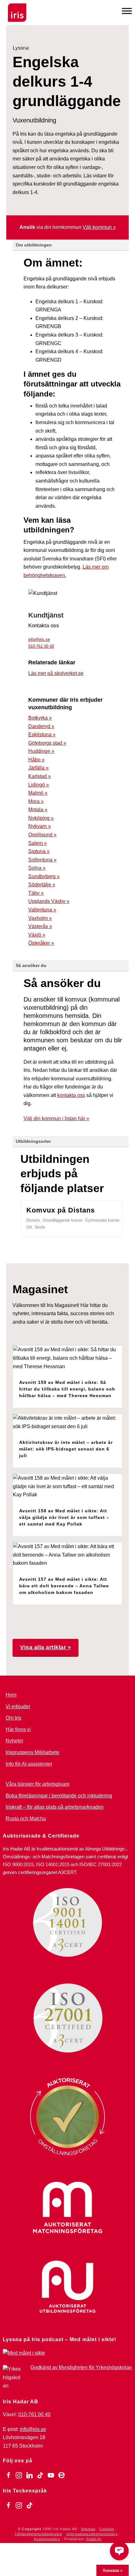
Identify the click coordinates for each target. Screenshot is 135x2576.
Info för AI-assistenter (29, 1764)
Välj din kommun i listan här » (56, 1118)
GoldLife (94, 2539)
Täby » (36, 893)
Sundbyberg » (44, 876)
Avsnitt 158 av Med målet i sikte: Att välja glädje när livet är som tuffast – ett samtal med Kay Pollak (64, 1517)
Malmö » (38, 793)
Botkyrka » (40, 718)
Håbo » (36, 760)
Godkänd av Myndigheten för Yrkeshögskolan (81, 2367)
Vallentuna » (42, 910)
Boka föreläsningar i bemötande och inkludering (59, 1796)
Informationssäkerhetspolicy (92, 2534)
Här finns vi (18, 1729)
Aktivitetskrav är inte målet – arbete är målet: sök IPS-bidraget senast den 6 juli (66, 1449)
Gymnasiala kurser (102, 1220)
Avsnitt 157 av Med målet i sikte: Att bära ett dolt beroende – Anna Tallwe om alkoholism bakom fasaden (64, 1586)
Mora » (36, 801)
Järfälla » (38, 768)
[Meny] (127, 11)
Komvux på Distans (61, 1210)
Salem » (38, 843)
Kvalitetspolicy (47, 2539)
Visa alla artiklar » (46, 1647)
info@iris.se (39, 639)
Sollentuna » (42, 860)
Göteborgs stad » (47, 743)
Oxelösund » (42, 835)
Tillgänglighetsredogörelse (38, 2534)
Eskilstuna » (42, 734)
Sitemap (88, 2529)
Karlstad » (40, 776)
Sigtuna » (39, 851)
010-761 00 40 (41, 646)
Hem (11, 1695)
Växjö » (37, 935)
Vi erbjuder (18, 1707)
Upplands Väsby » (49, 901)
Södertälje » (42, 885)
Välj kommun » (99, 227)
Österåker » (41, 943)
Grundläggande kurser (63, 1220)
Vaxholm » (40, 918)
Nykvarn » (40, 826)
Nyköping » (41, 818)
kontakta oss (71, 1095)
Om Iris (13, 1718)
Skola (40, 1227)
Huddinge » (41, 751)
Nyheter (14, 1741)
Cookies (107, 2529)
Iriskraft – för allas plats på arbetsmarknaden (55, 1807)
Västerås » (40, 926)
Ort (29, 1227)
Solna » (37, 868)
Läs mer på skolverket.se (56, 673)
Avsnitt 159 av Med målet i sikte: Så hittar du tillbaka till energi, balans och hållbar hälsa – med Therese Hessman (67, 1389)
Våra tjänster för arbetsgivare (38, 1784)
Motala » (38, 810)
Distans (33, 1220)
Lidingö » (39, 785)
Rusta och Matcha (26, 1819)
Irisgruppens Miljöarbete (32, 1752)
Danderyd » (41, 726)
